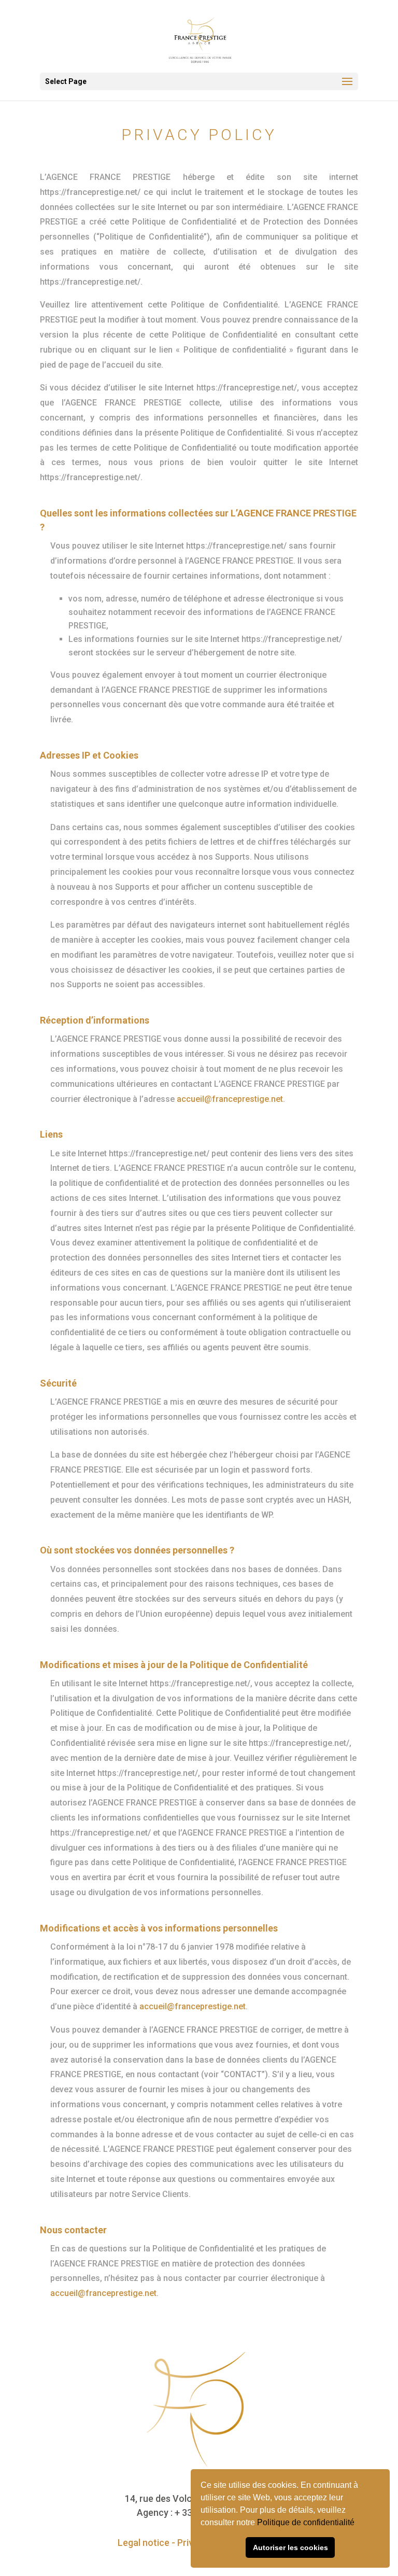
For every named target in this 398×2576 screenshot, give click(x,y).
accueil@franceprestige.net (230, 1099)
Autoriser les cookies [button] (290, 2547)
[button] (358, 2524)
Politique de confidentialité (307, 2522)
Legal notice (144, 2543)
